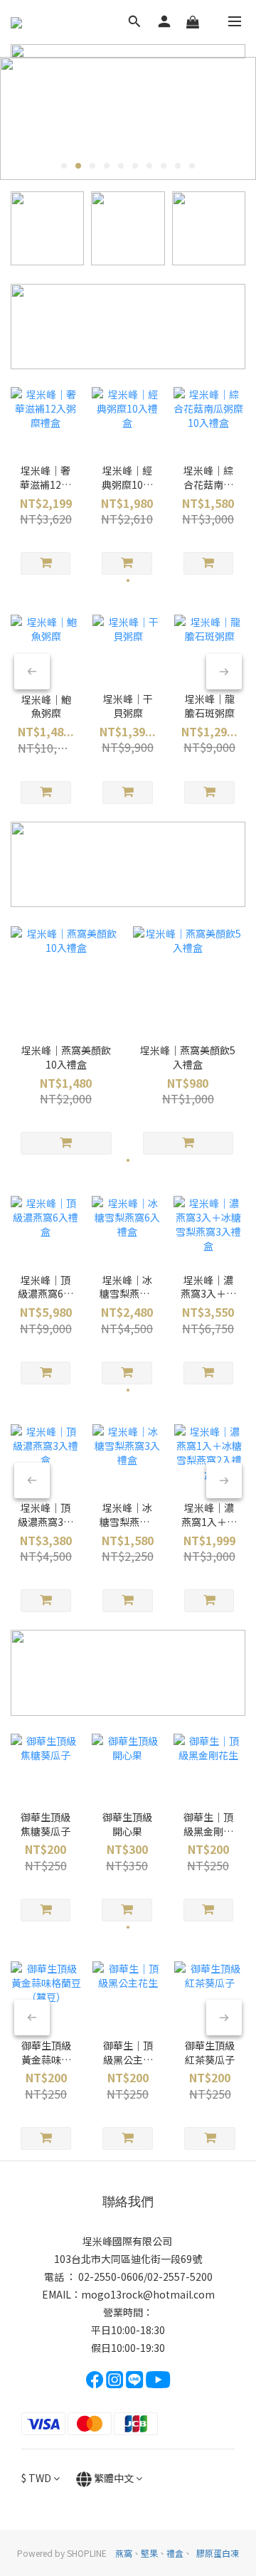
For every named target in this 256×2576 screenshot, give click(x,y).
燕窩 (124, 2553)
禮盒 (175, 2553)
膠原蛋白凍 (218, 2553)
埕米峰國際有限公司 (128, 2241)
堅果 (149, 2553)
